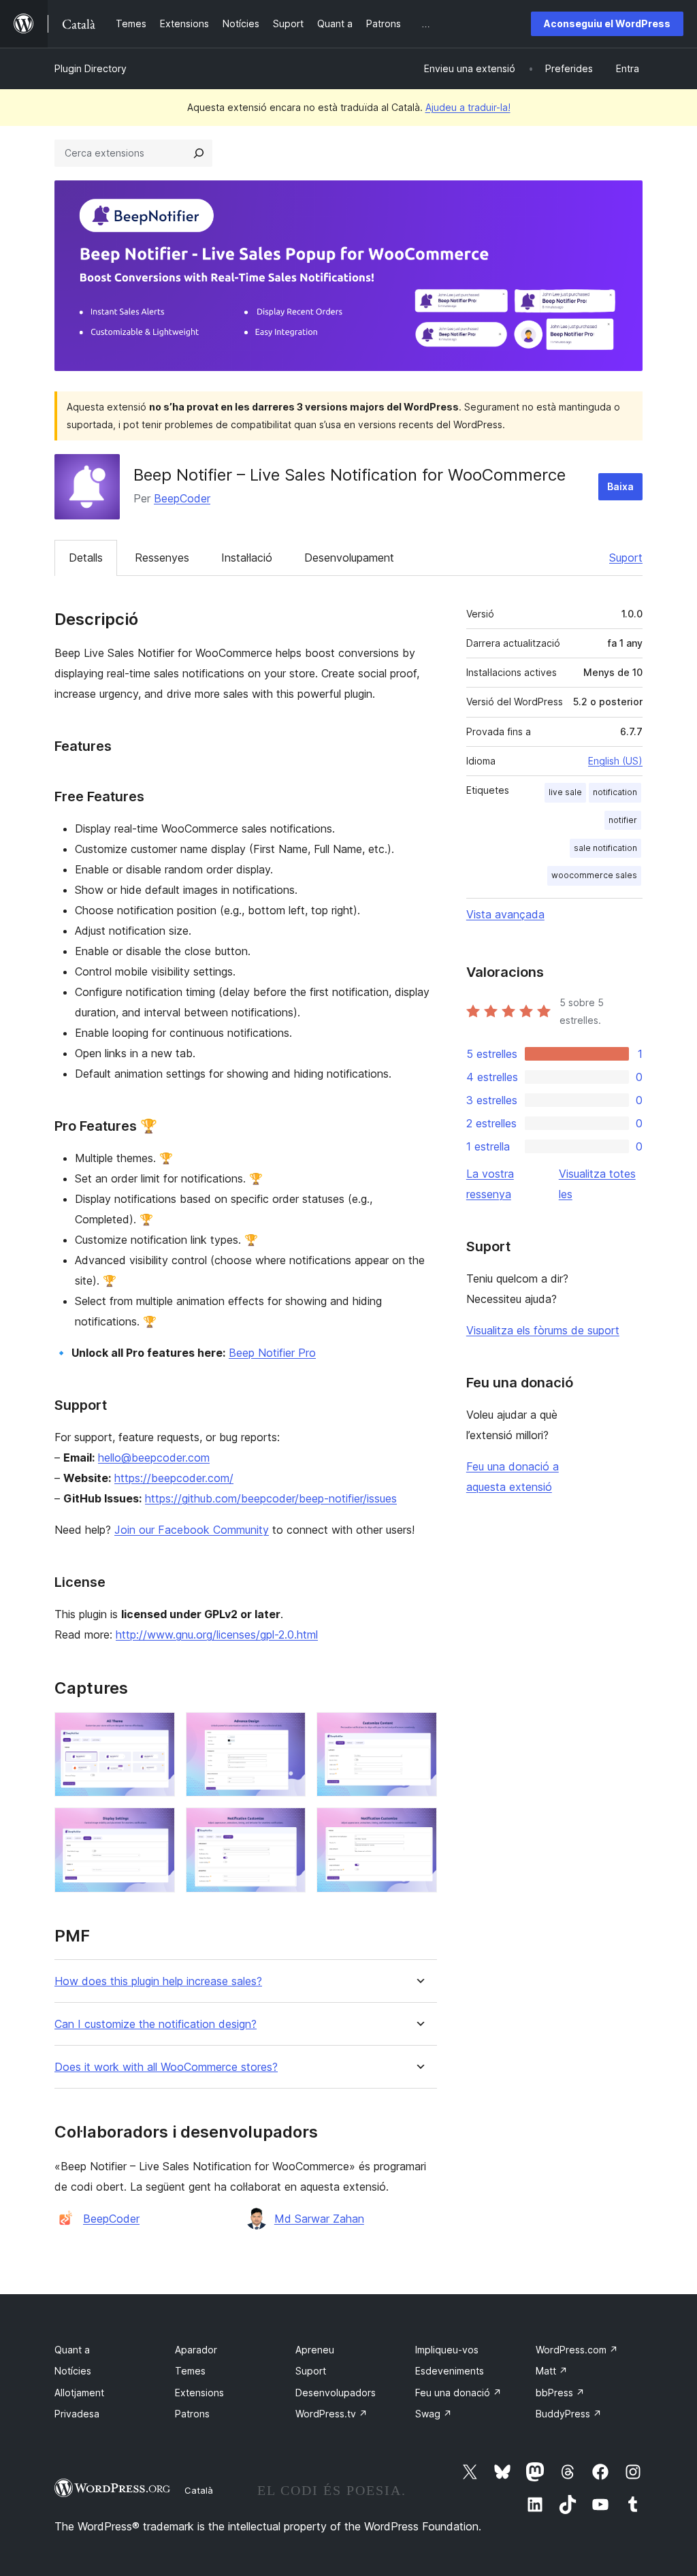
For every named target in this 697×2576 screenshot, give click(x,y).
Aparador (196, 2350)
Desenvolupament (349, 558)
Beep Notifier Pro (272, 1353)
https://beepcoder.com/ (174, 1478)
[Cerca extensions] (199, 153)
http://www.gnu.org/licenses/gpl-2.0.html (217, 1635)
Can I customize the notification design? (156, 2024)
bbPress (560, 2393)
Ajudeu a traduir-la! (468, 107)
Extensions (199, 2393)
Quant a (72, 2350)
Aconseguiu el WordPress (607, 23)
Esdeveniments (450, 2371)
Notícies (73, 2371)
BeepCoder (182, 498)
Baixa (620, 486)
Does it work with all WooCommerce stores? (166, 2067)
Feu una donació (458, 2393)
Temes (190, 2371)
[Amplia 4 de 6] (157, 1826)
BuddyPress (569, 2414)
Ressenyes (162, 558)
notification (615, 792)
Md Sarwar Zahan (319, 2219)
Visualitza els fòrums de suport (543, 1330)
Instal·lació (247, 558)
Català (199, 2490)
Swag (434, 2414)
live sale (565, 792)
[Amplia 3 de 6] (419, 1730)
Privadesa (77, 2414)
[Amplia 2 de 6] (287, 1730)
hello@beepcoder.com (154, 1458)
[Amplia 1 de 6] (157, 1730)
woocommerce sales (594, 875)
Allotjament (79, 2393)
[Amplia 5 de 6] (287, 1826)
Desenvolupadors (336, 2393)
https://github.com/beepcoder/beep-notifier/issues (271, 1498)
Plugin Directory (91, 68)
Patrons (192, 2414)
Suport (626, 558)
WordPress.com (577, 2350)
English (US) (615, 761)
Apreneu (315, 2350)
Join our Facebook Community (192, 1530)
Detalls (86, 558)
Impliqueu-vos (447, 2350)
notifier (623, 820)
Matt (552, 2371)
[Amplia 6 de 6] (419, 1826)
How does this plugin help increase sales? (158, 1981)
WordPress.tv (331, 2414)
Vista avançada (505, 914)
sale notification (605, 848)
